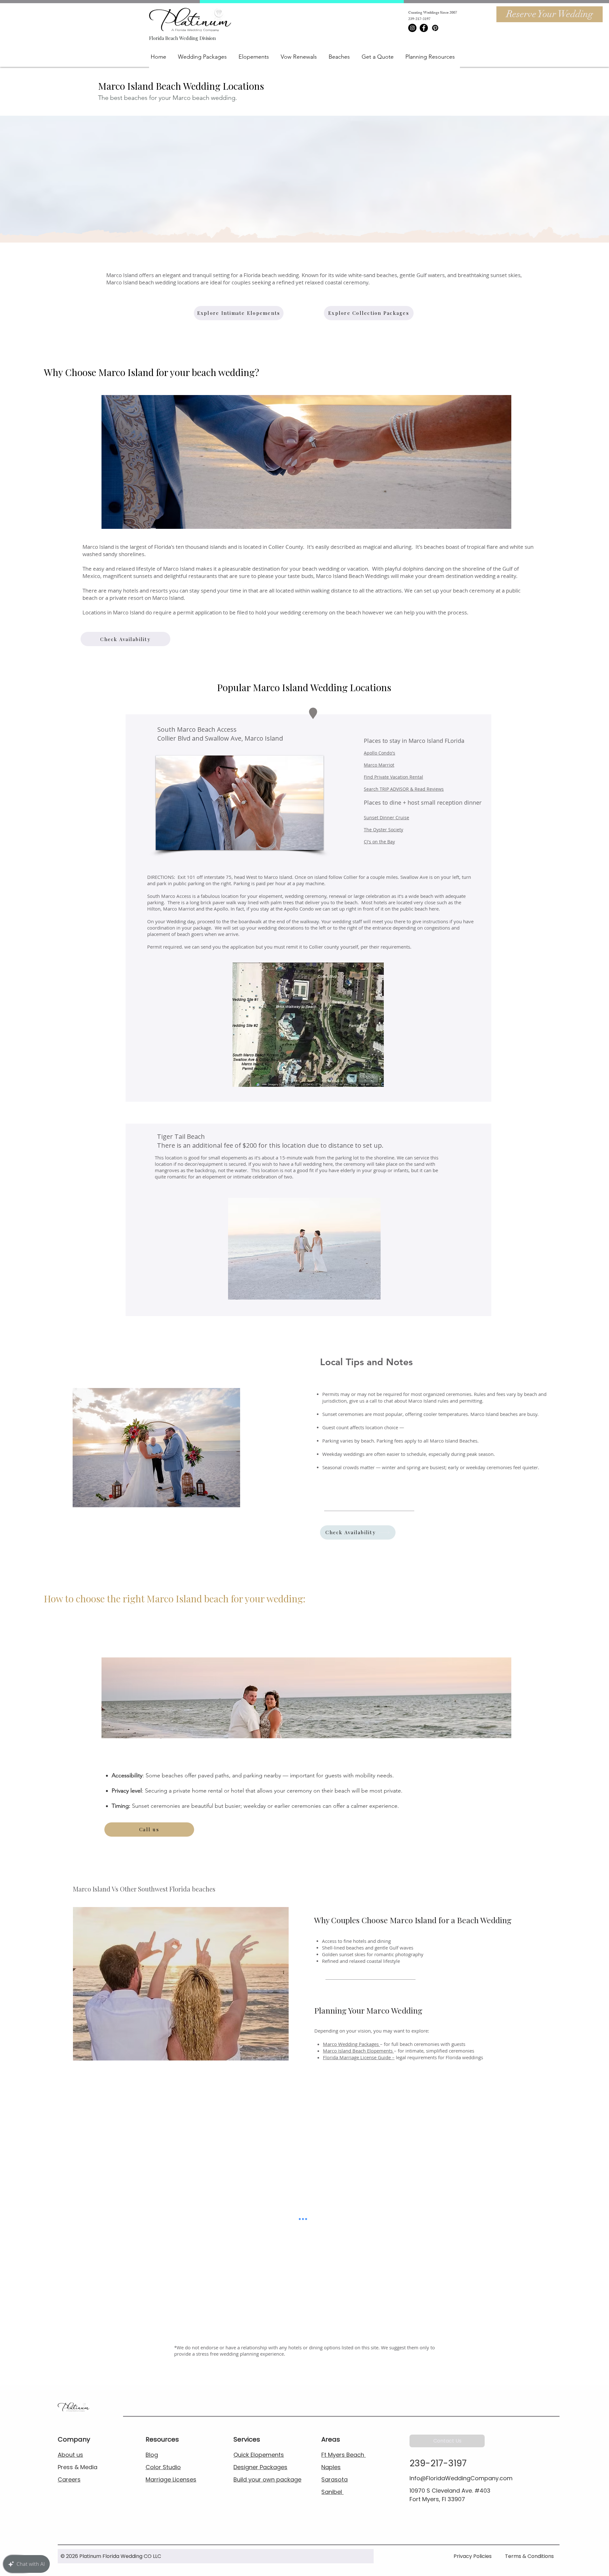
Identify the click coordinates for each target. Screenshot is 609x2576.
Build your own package (267, 2479)
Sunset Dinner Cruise (386, 818)
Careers (69, 2479)
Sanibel (332, 2492)
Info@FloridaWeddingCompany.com (461, 2478)
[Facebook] (424, 28)
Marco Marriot (379, 765)
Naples (331, 2467)
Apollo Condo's (380, 753)
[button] (206, 57)
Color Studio (163, 2467)
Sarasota (334, 2479)
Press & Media (78, 2467)
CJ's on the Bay (379, 842)
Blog (152, 2455)
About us (70, 2455)
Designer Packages (260, 2467)
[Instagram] (412, 28)
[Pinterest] (435, 28)
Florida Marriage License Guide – (359, 2057)
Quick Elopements (259, 2455)
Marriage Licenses (171, 2479)
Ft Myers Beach (344, 2455)
